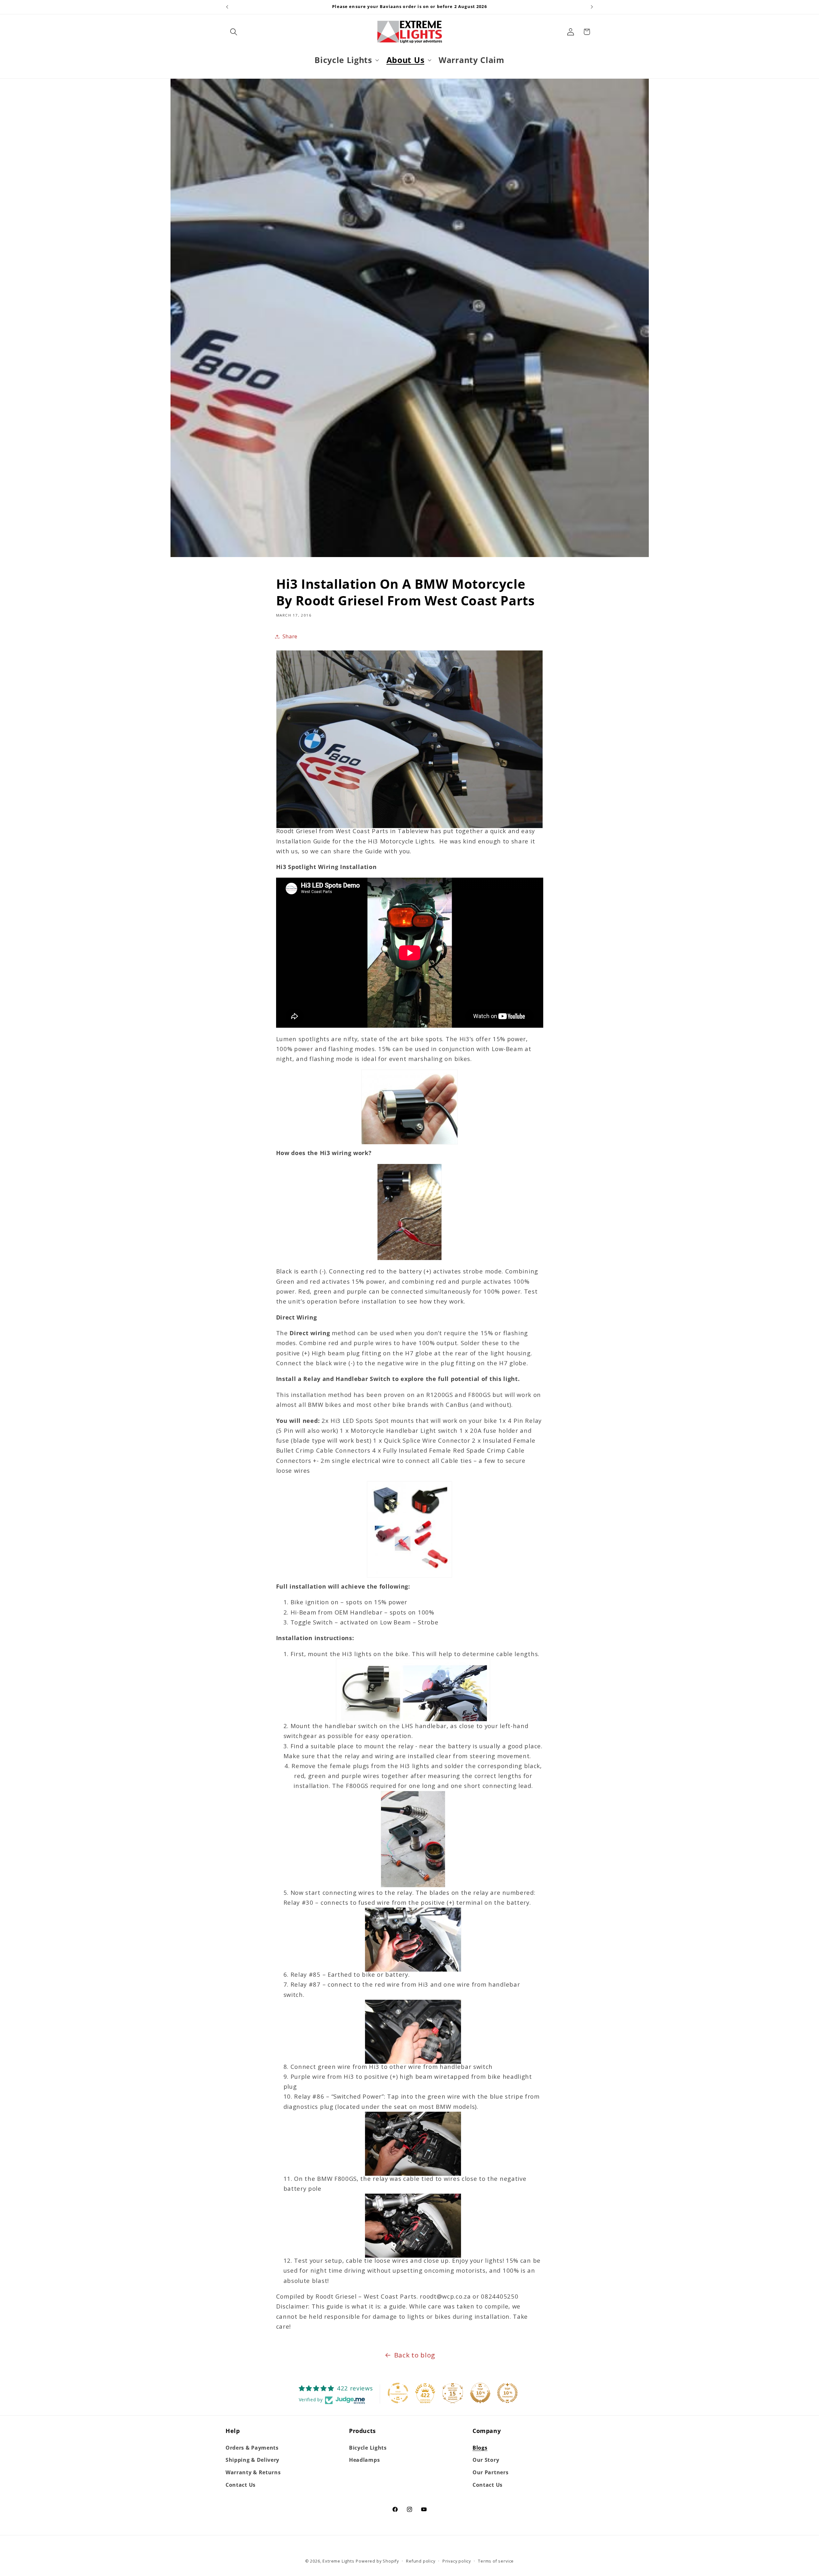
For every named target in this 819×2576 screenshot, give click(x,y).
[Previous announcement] (227, 7)
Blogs (480, 2448)
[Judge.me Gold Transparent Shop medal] (398, 2393)
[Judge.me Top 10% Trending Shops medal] (507, 2393)
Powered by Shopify (377, 2561)
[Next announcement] (592, 7)
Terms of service (496, 2561)
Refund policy (421, 2561)
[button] (234, 32)
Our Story (486, 2460)
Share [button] (290, 636)
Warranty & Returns (253, 2472)
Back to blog (415, 2355)
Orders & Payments (252, 2448)
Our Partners (490, 2472)
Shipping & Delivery (252, 2460)
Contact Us (241, 2485)
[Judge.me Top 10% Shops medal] (480, 2393)
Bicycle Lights (368, 2448)
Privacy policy (457, 2561)
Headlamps (364, 2460)
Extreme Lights (338, 2561)
